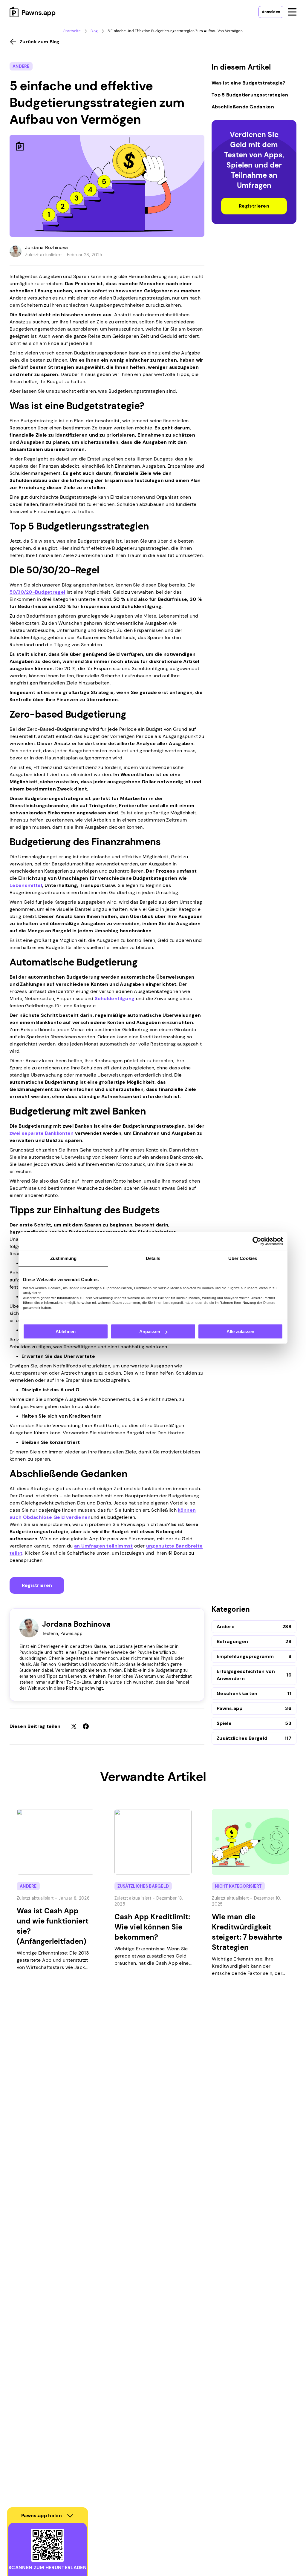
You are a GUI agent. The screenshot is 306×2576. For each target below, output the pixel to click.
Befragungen (232, 1641)
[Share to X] (74, 1726)
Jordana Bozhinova (46, 247)
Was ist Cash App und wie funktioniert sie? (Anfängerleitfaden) (53, 1926)
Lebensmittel (26, 885)
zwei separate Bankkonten (42, 1133)
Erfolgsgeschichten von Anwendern (246, 1675)
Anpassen (150, 1331)
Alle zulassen (240, 1331)
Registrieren (37, 1585)
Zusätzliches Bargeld (242, 1738)
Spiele (224, 1723)
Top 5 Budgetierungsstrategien (250, 95)
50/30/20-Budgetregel (37, 592)
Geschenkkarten (237, 1693)
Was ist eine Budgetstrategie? (248, 83)
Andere (21, 66)
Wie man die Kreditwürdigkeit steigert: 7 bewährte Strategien (247, 1932)
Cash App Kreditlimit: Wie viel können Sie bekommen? (152, 1927)
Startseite (72, 31)
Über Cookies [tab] (243, 1258)
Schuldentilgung (115, 998)
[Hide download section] (70, 2516)
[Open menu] (292, 12)
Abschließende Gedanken (243, 107)
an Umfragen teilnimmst (104, 1546)
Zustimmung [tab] (64, 1258)
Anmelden (271, 12)
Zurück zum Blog (40, 42)
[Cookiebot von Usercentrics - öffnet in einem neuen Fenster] (257, 1241)
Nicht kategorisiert (238, 1886)
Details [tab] (153, 1258)
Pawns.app (229, 1708)
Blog (94, 31)
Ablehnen (66, 1331)
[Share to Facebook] (86, 1726)
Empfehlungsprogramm (245, 1656)
